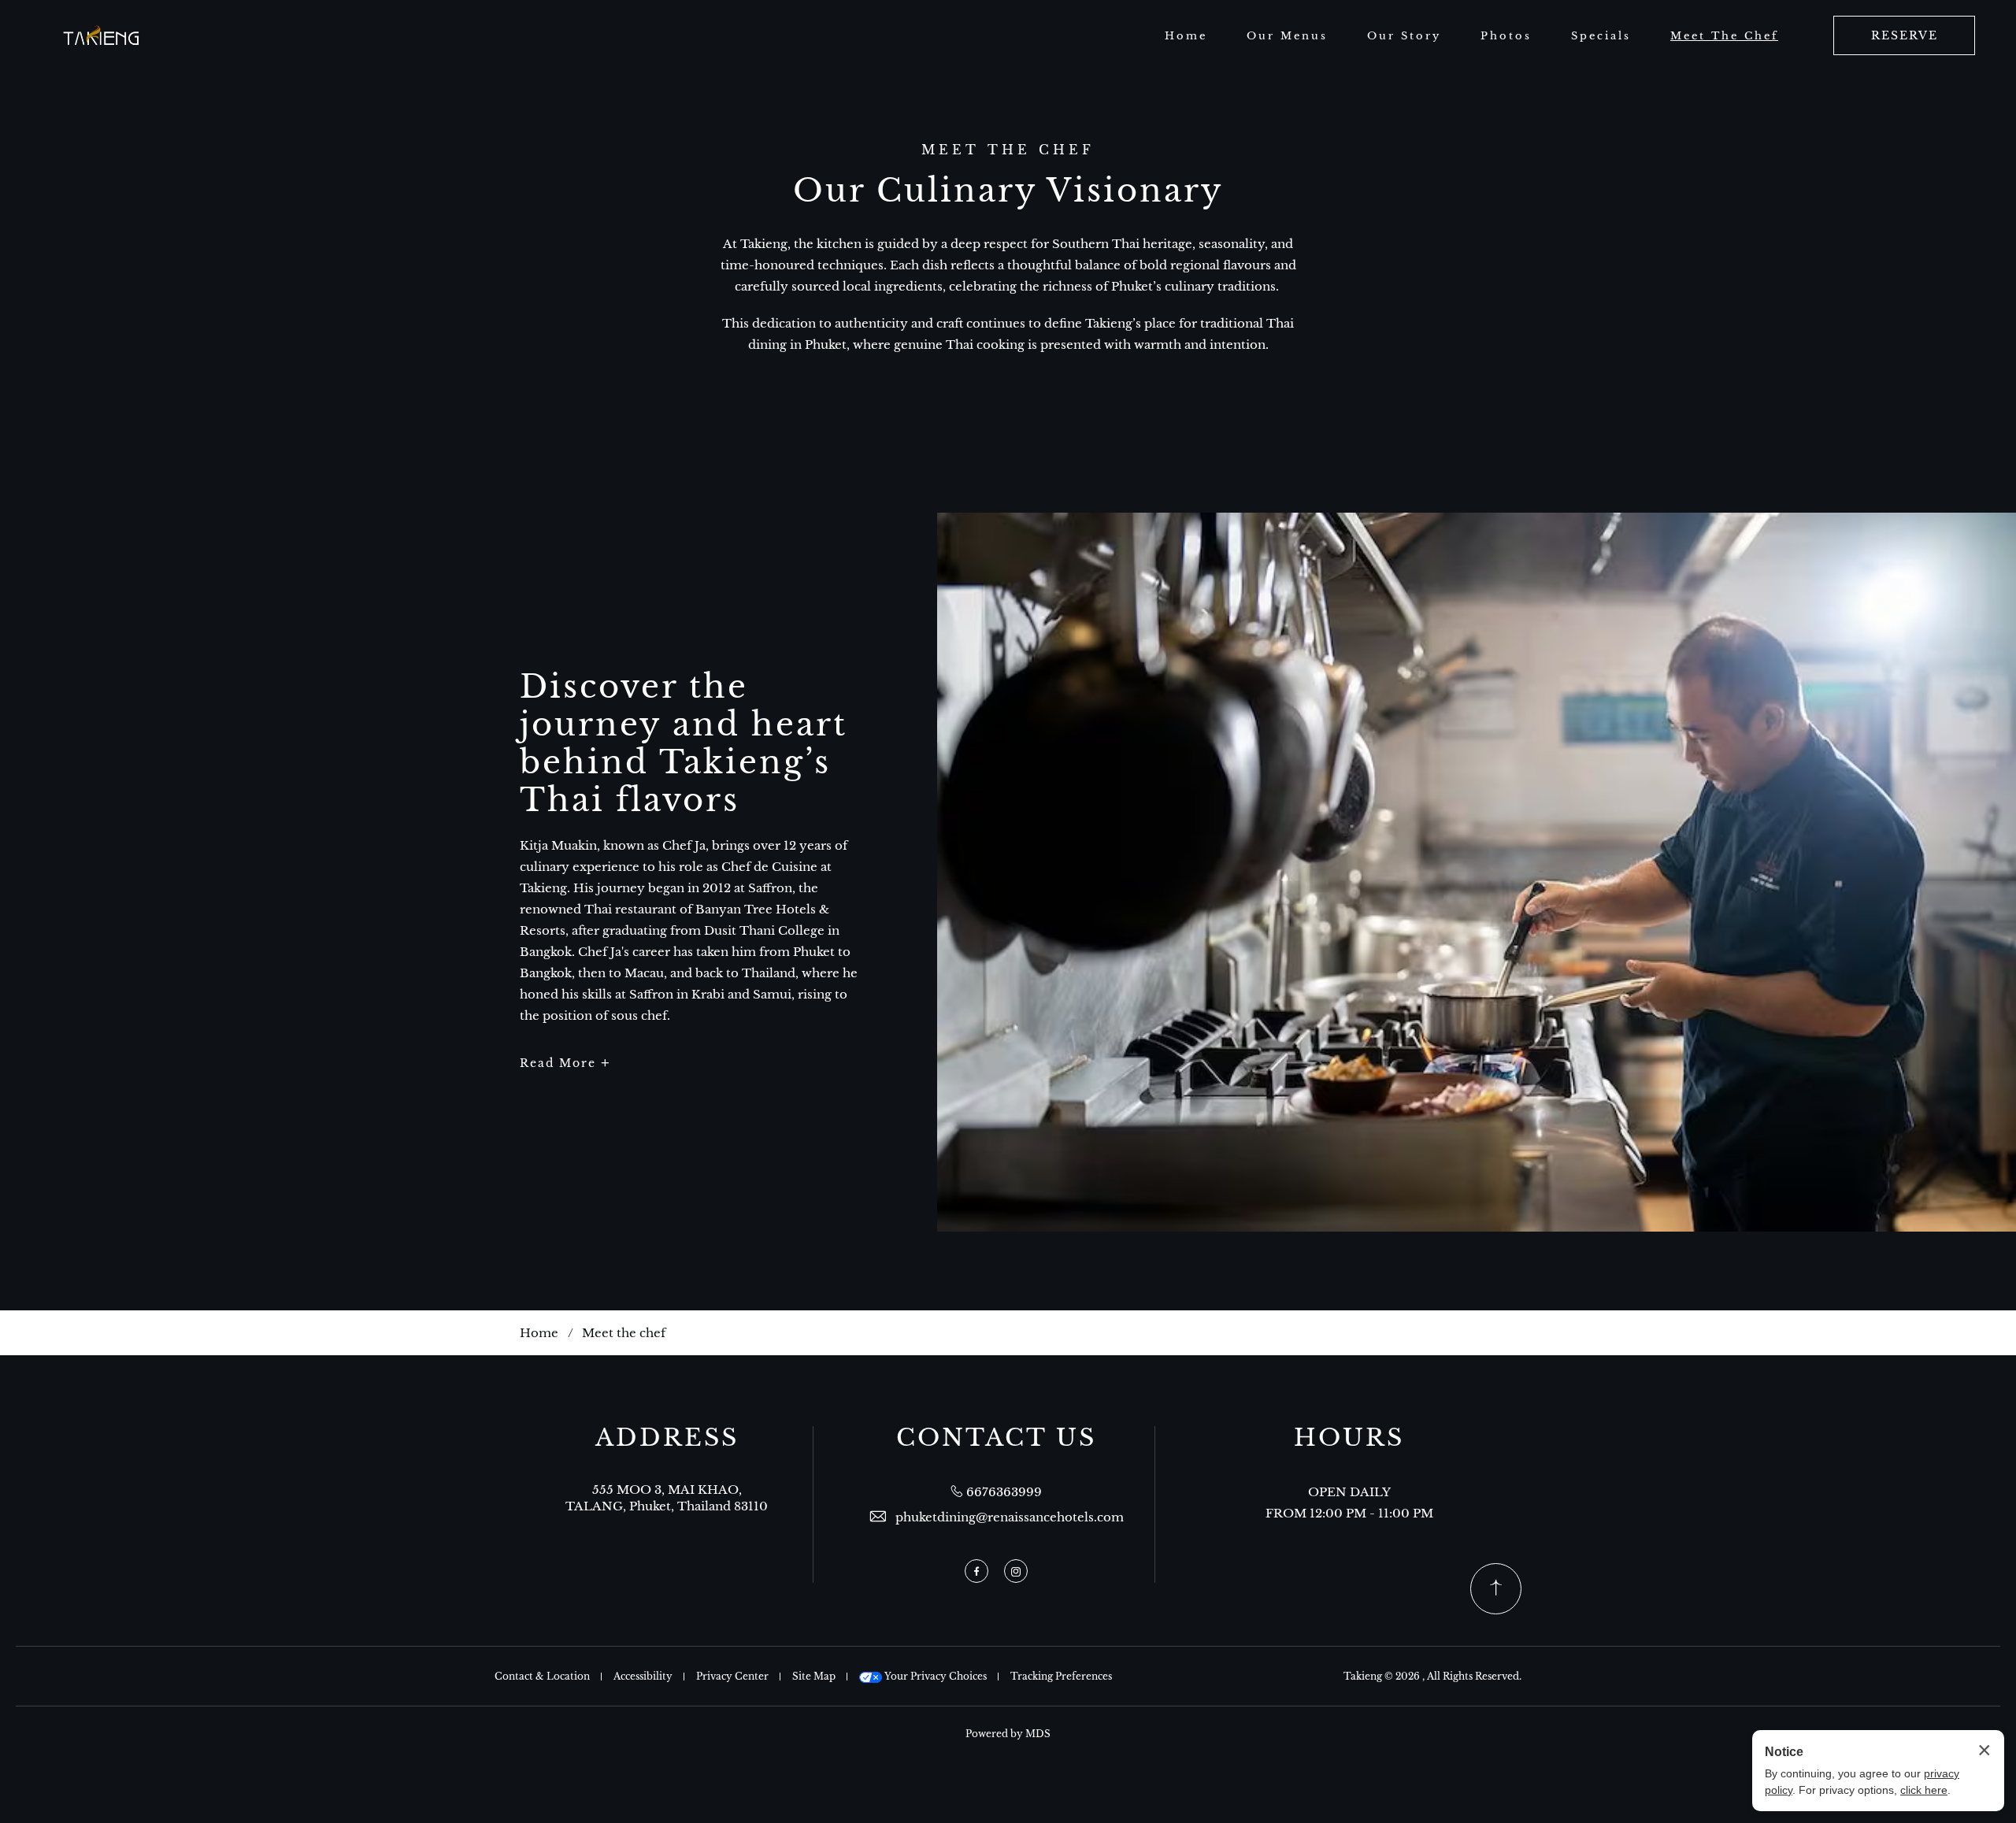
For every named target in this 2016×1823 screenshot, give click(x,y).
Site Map (814, 1676)
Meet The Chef (1724, 36)
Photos (1506, 36)
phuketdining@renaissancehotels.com (1010, 1517)
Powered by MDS (1008, 1734)
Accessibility (643, 1676)
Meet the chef (624, 1333)
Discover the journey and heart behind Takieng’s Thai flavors (684, 743)
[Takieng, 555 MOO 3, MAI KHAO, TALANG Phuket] (102, 36)
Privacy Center (732, 1676)
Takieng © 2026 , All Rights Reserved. (1432, 1676)
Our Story (1404, 36)
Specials (1601, 36)
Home (1186, 36)
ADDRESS (667, 1438)
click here (1924, 1790)
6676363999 (1004, 1492)
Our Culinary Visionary (1008, 191)
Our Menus (1287, 36)
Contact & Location (542, 1676)
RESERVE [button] (1905, 35)
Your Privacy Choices (934, 1676)
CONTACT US (996, 1438)
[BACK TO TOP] (1496, 1589)
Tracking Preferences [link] (1061, 1676)
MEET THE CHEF (1008, 150)
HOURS (1349, 1438)
